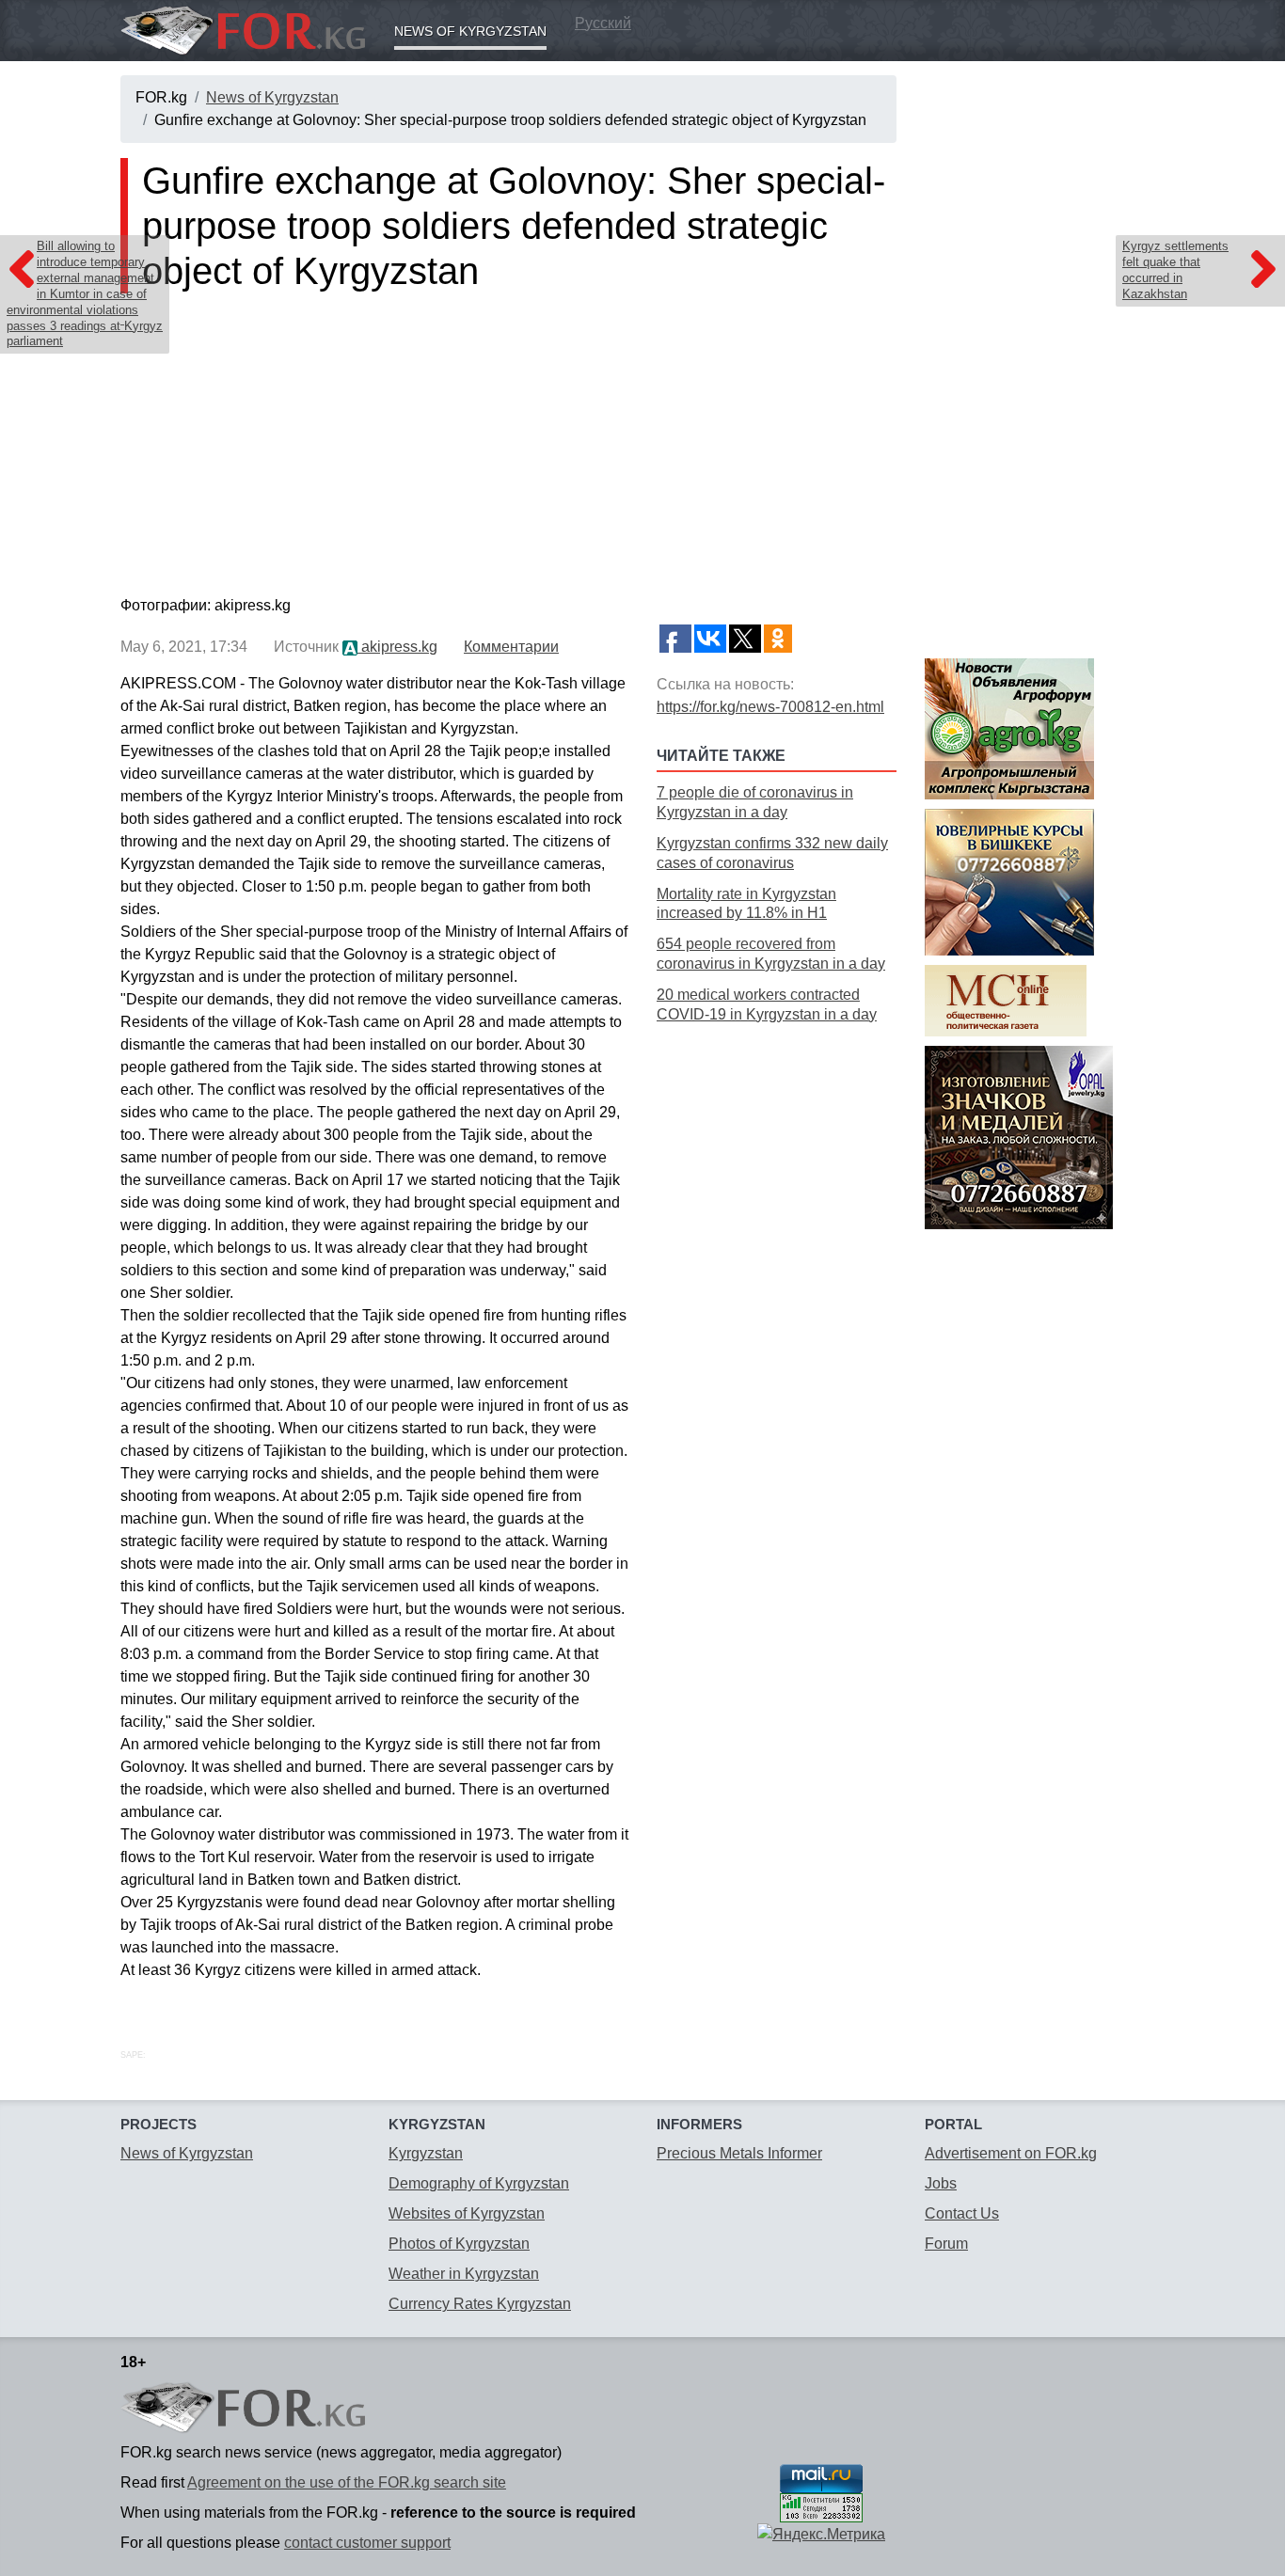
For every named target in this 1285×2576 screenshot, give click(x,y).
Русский (603, 23)
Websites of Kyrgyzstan (467, 2213)
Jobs (941, 2183)
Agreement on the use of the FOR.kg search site (347, 2482)
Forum (946, 2244)
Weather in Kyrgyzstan (464, 2274)
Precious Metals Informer (739, 2153)
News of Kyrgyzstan (470, 31)
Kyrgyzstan (426, 2153)
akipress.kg (397, 647)
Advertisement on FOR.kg (1011, 2153)
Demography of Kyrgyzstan (479, 2183)
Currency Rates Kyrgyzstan (480, 2304)
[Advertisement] (777, 1325)
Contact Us (962, 2213)
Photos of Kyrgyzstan (459, 2244)
